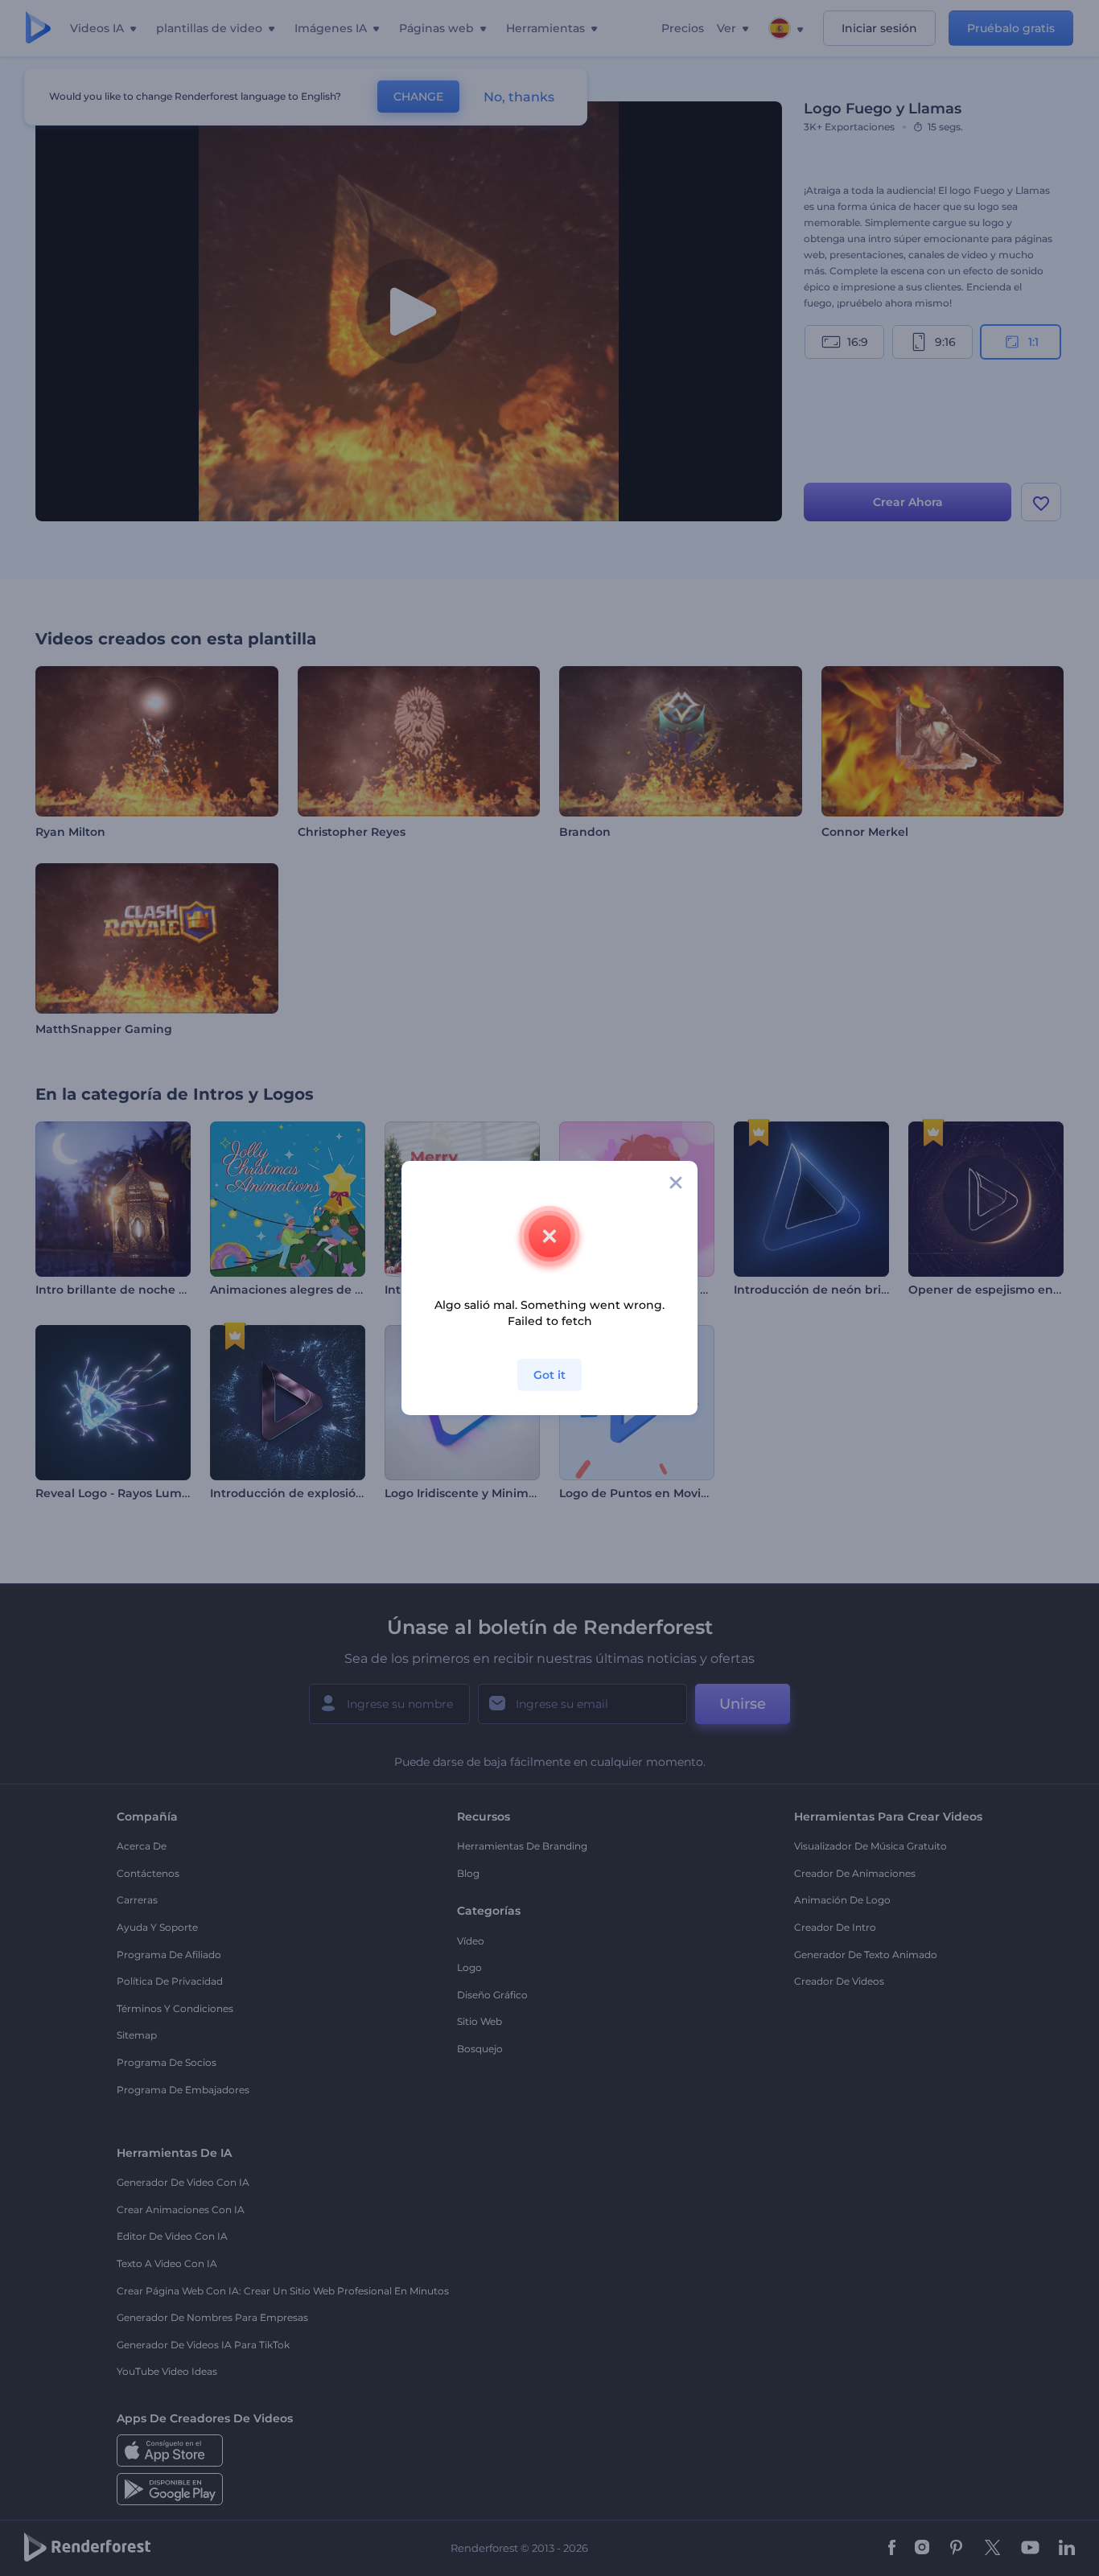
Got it (549, 1375)
